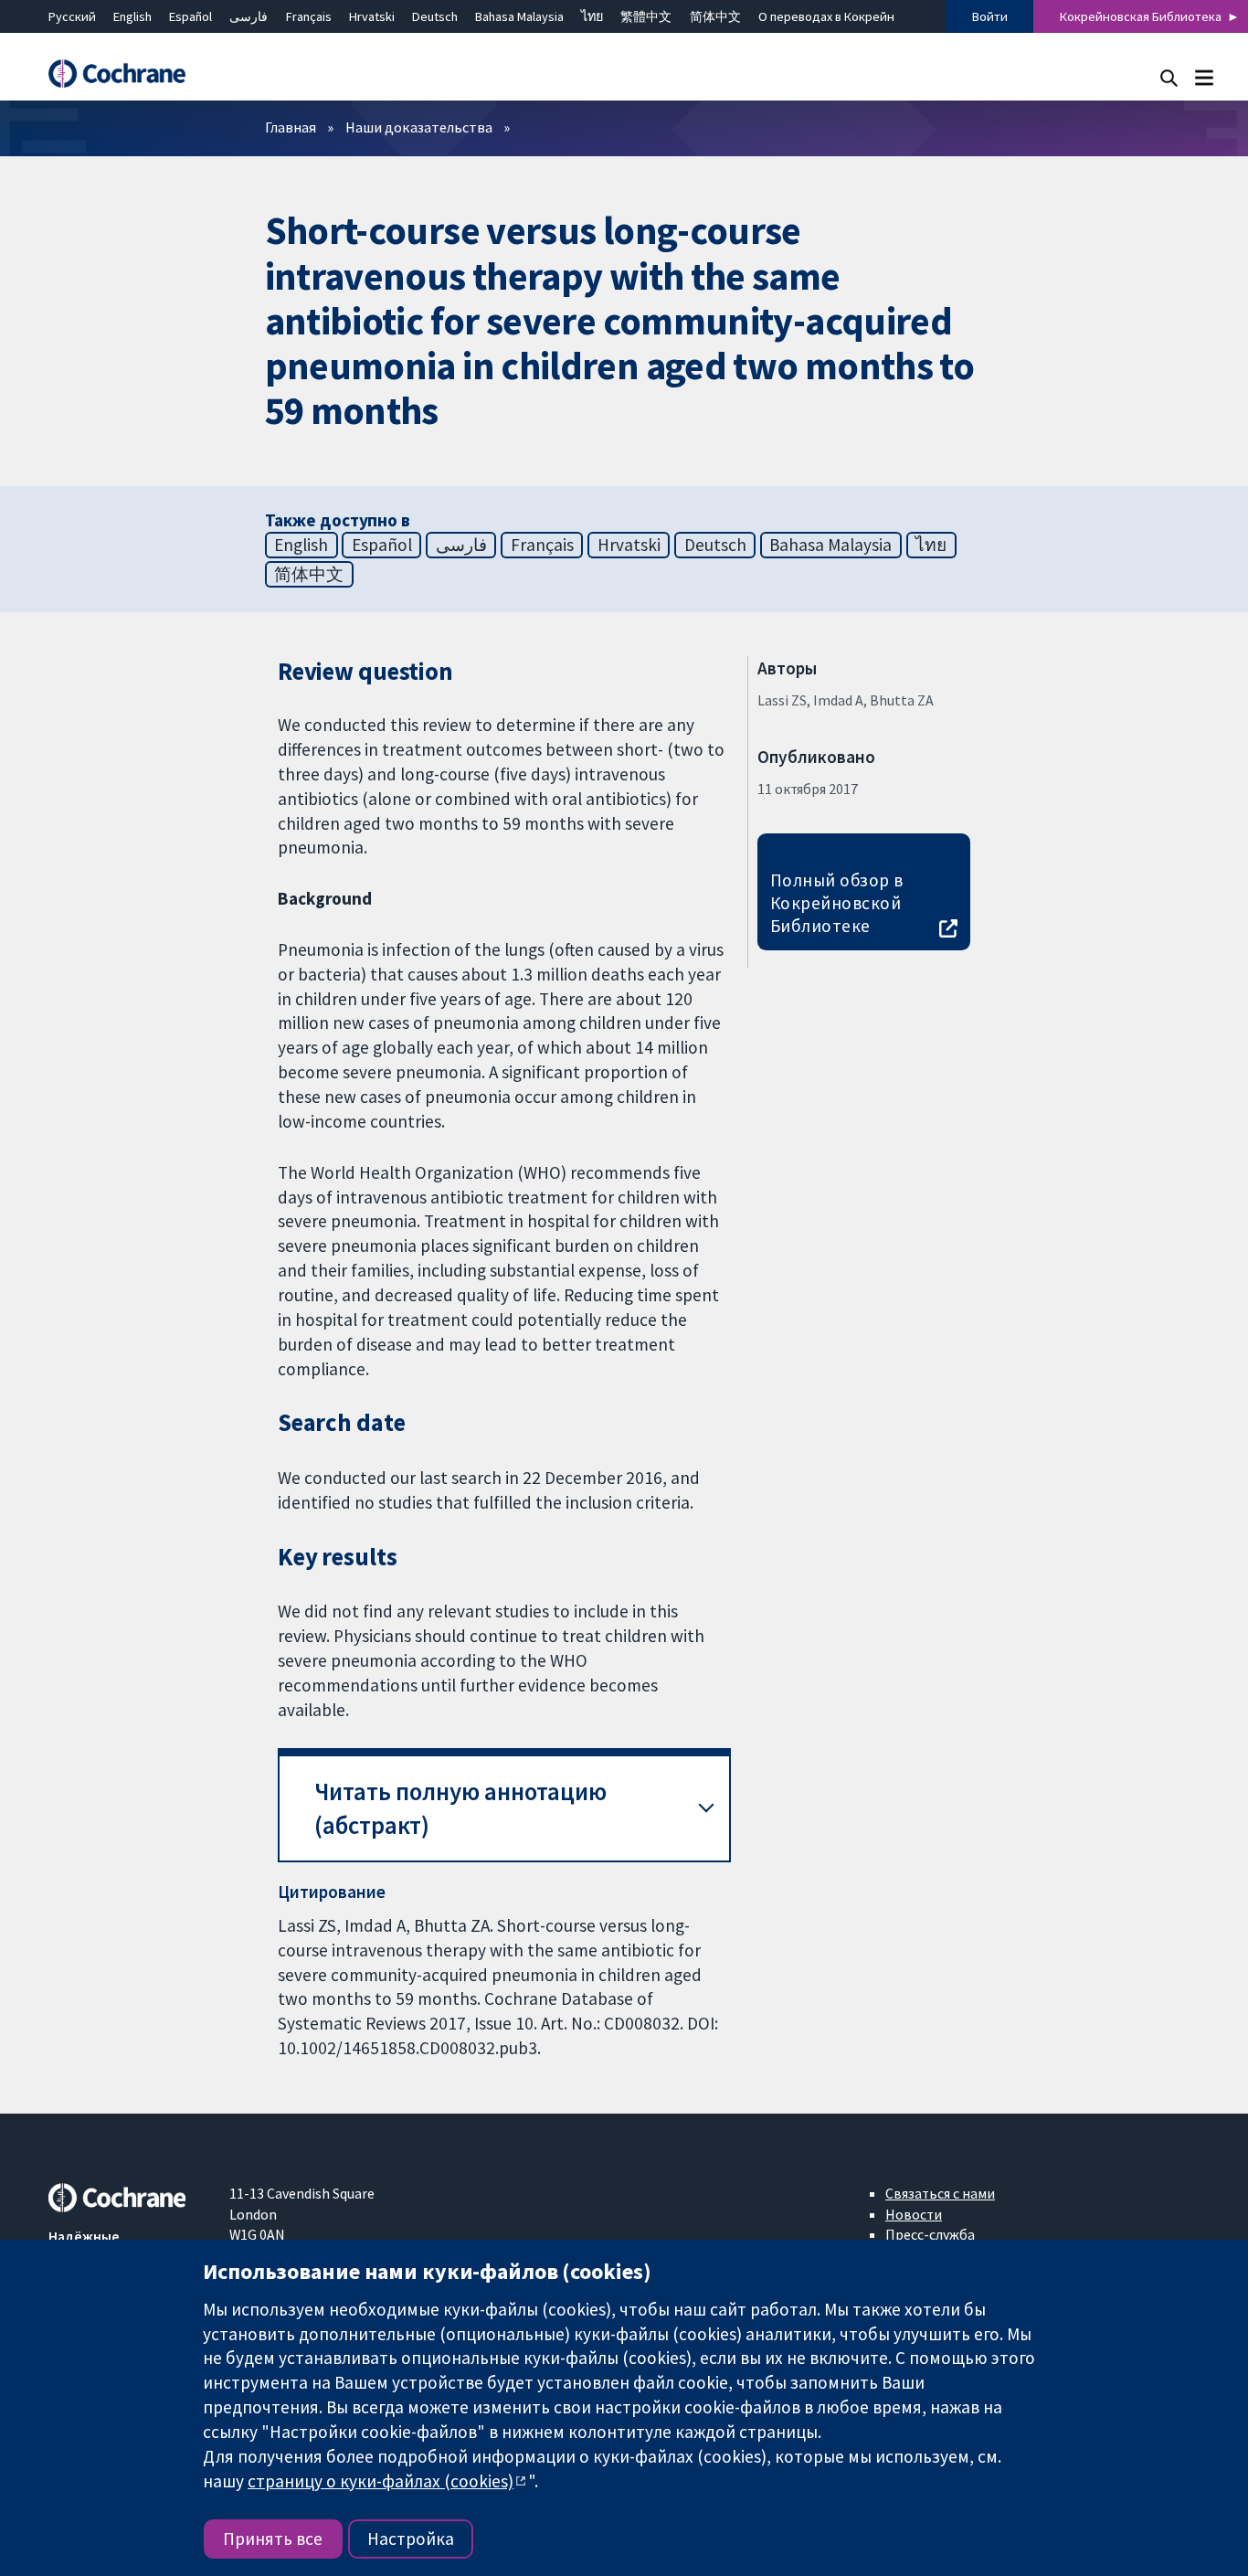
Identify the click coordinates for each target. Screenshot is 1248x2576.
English (132, 16)
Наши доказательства (419, 127)
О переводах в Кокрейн (826, 16)
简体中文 (715, 16)
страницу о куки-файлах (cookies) (381, 2481)
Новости (914, 2214)
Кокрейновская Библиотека (1141, 16)
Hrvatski (372, 16)
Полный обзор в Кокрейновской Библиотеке (837, 903)
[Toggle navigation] (1204, 77)
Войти (990, 16)
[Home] (126, 74)
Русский (72, 16)
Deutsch (435, 16)
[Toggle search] (1169, 77)
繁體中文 (646, 16)
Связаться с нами (940, 2193)
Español (190, 16)
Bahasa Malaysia (519, 16)
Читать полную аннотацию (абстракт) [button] (460, 1809)
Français (309, 16)
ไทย (592, 16)
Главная (291, 127)
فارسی (249, 16)
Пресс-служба (930, 2234)
